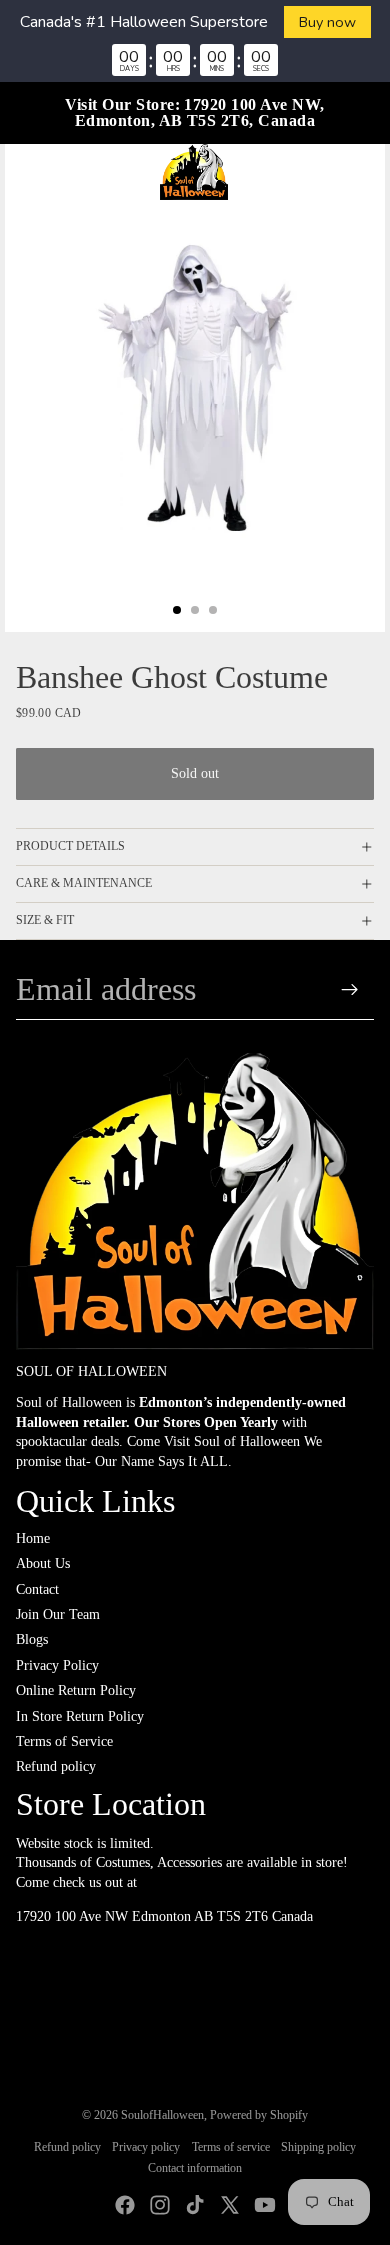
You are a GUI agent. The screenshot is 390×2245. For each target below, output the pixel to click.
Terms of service (231, 2147)
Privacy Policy (57, 1665)
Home (33, 1538)
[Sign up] (350, 989)
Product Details (70, 846)
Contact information (195, 2168)
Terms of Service (64, 1741)
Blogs (32, 1639)
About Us (43, 1563)
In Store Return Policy (80, 1716)
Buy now (327, 22)
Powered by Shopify (259, 2115)
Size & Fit (45, 920)
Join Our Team (58, 1614)
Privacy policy (146, 2147)
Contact (37, 1589)
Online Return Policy (76, 1690)
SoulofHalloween (162, 2115)
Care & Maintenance (84, 883)
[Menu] (23, 172)
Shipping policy (318, 2147)
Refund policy (56, 1766)
